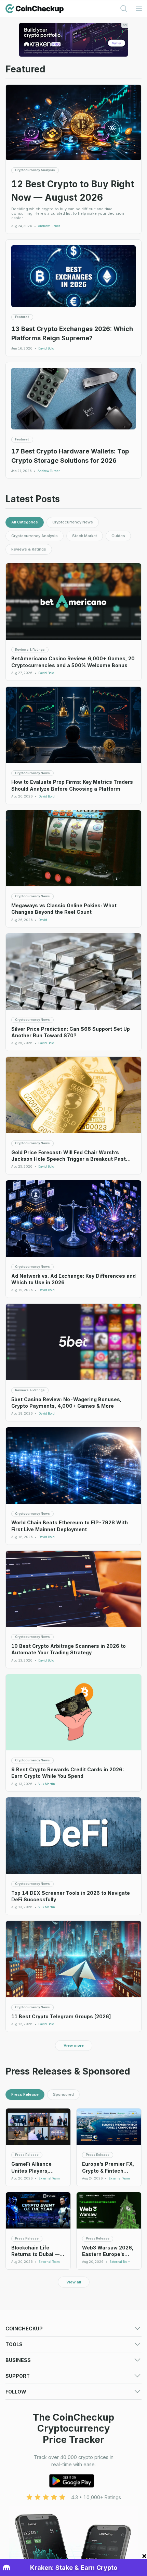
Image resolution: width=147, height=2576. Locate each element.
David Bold (46, 348)
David (43, 920)
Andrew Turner (49, 226)
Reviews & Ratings (29, 549)
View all (74, 2282)
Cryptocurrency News (73, 522)
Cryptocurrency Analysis (35, 536)
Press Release (25, 2094)
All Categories (25, 522)
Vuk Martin (47, 1784)
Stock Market (85, 536)
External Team (49, 2178)
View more (74, 2045)
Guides (118, 536)
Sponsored (63, 2094)
